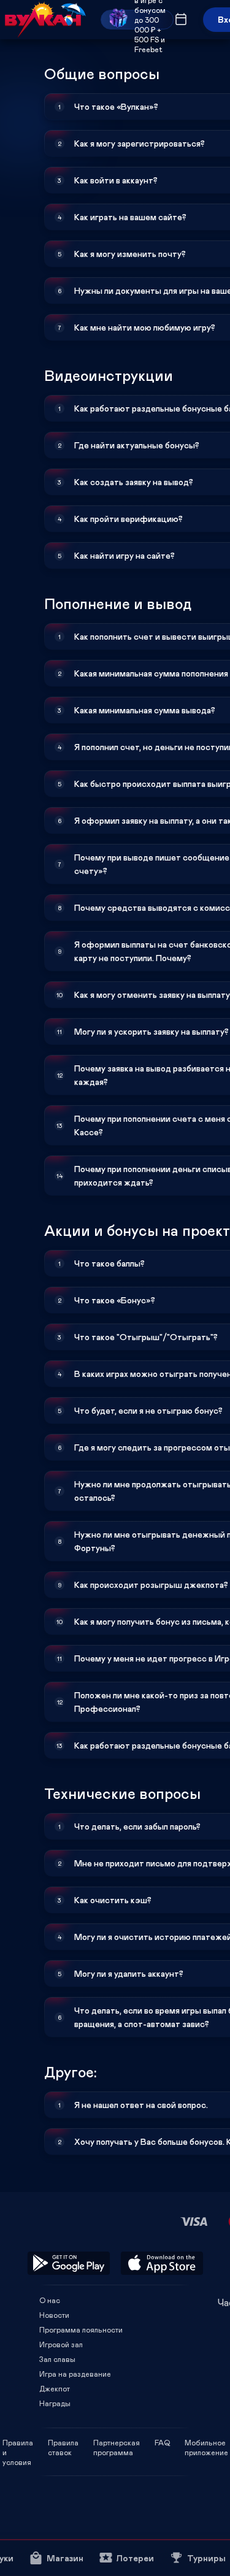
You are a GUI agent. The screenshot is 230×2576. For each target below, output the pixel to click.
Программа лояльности (81, 2329)
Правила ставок (63, 2442)
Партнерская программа (117, 2442)
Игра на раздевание (75, 2374)
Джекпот (55, 2388)
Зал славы (57, 2359)
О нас (50, 2300)
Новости (54, 2315)
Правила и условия (18, 2442)
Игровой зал (61, 2344)
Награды (55, 2403)
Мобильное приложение (206, 2442)
